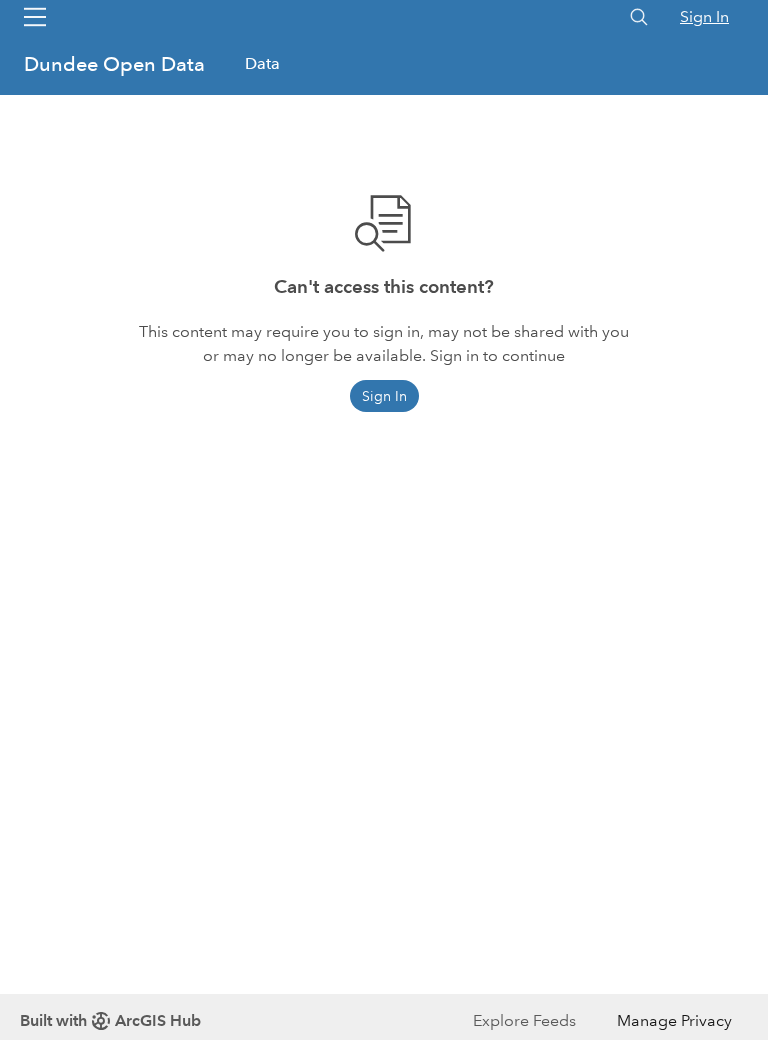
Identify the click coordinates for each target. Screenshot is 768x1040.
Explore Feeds (524, 1020)
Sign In (704, 16)
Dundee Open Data (117, 64)
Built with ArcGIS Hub (110, 1020)
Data (262, 63)
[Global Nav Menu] (35, 17)
